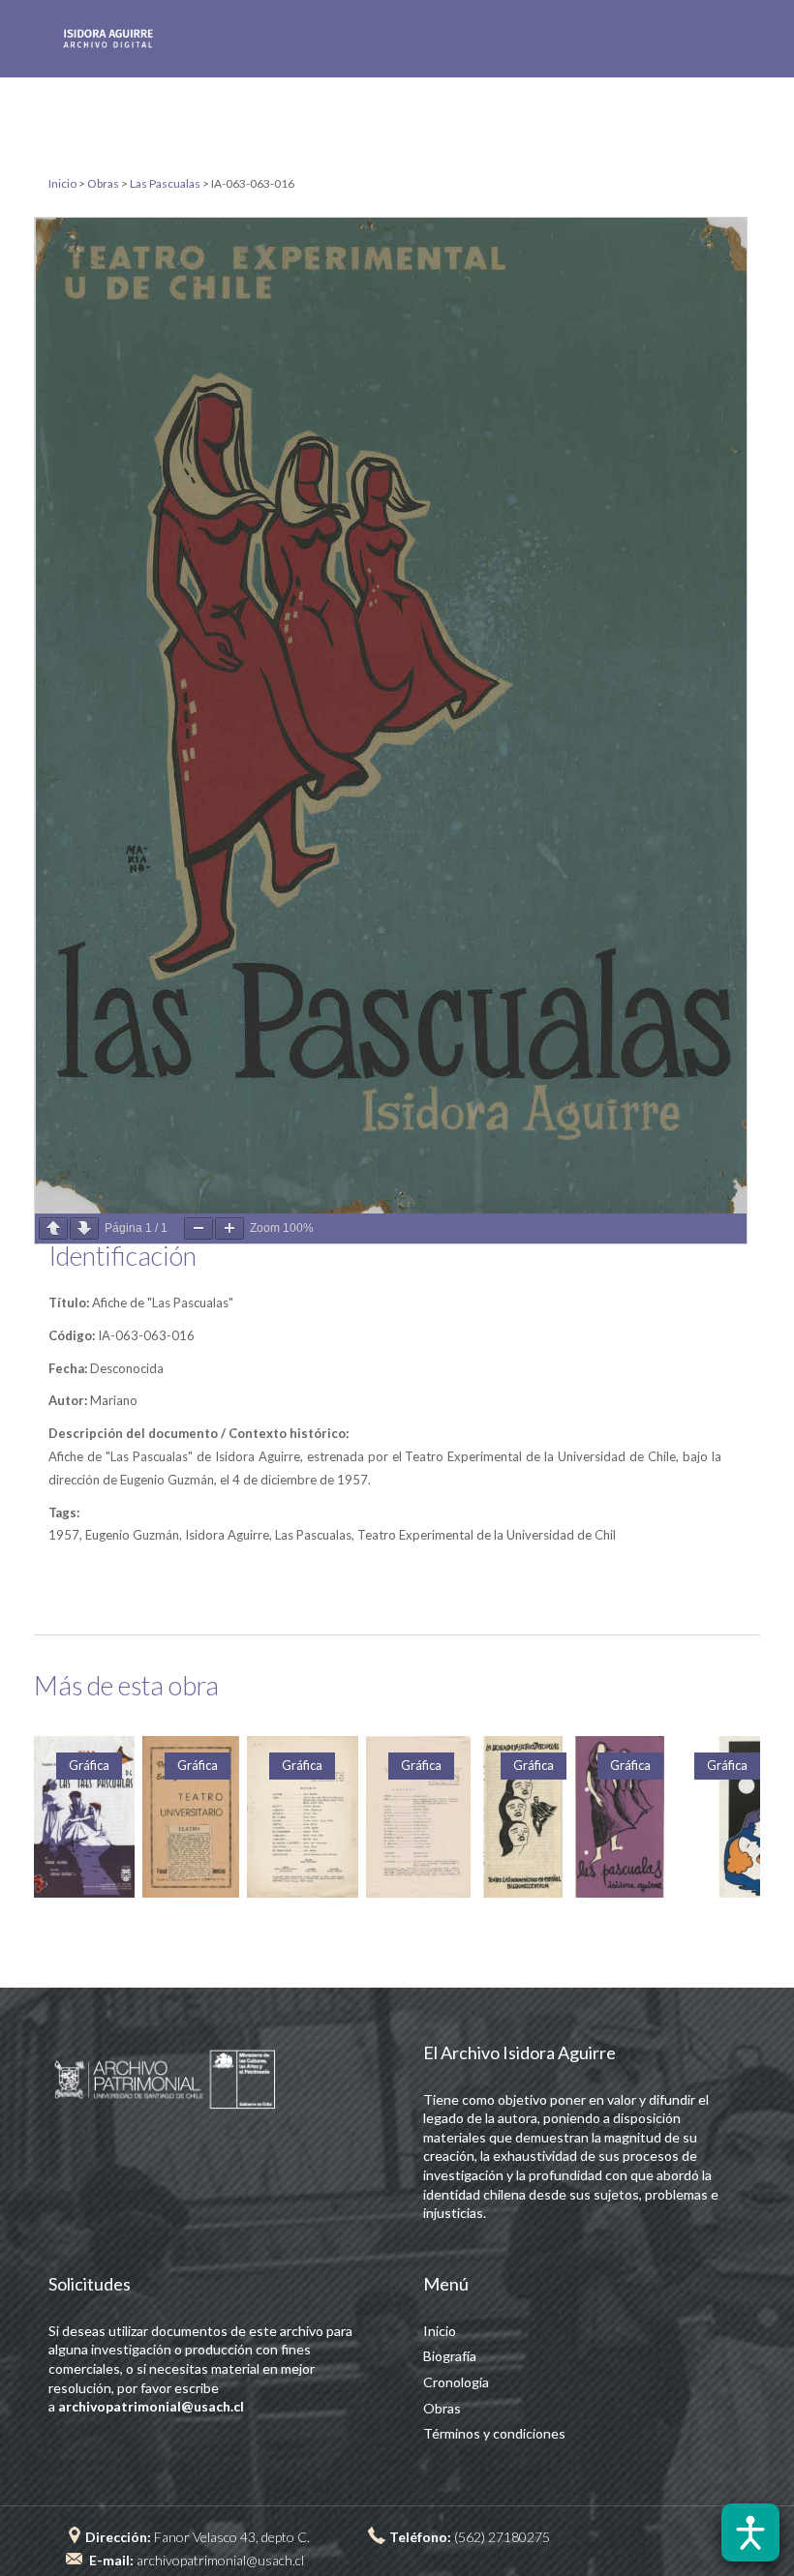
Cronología (456, 2382)
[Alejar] (198, 1228)
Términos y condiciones (494, 2433)
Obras (442, 2408)
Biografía (450, 2356)
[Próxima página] (84, 1228)
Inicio (440, 2331)
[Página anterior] (53, 1228)
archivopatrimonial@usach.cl (220, 2560)
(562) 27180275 (502, 2537)
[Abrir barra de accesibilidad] (750, 2532)
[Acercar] (229, 1228)
